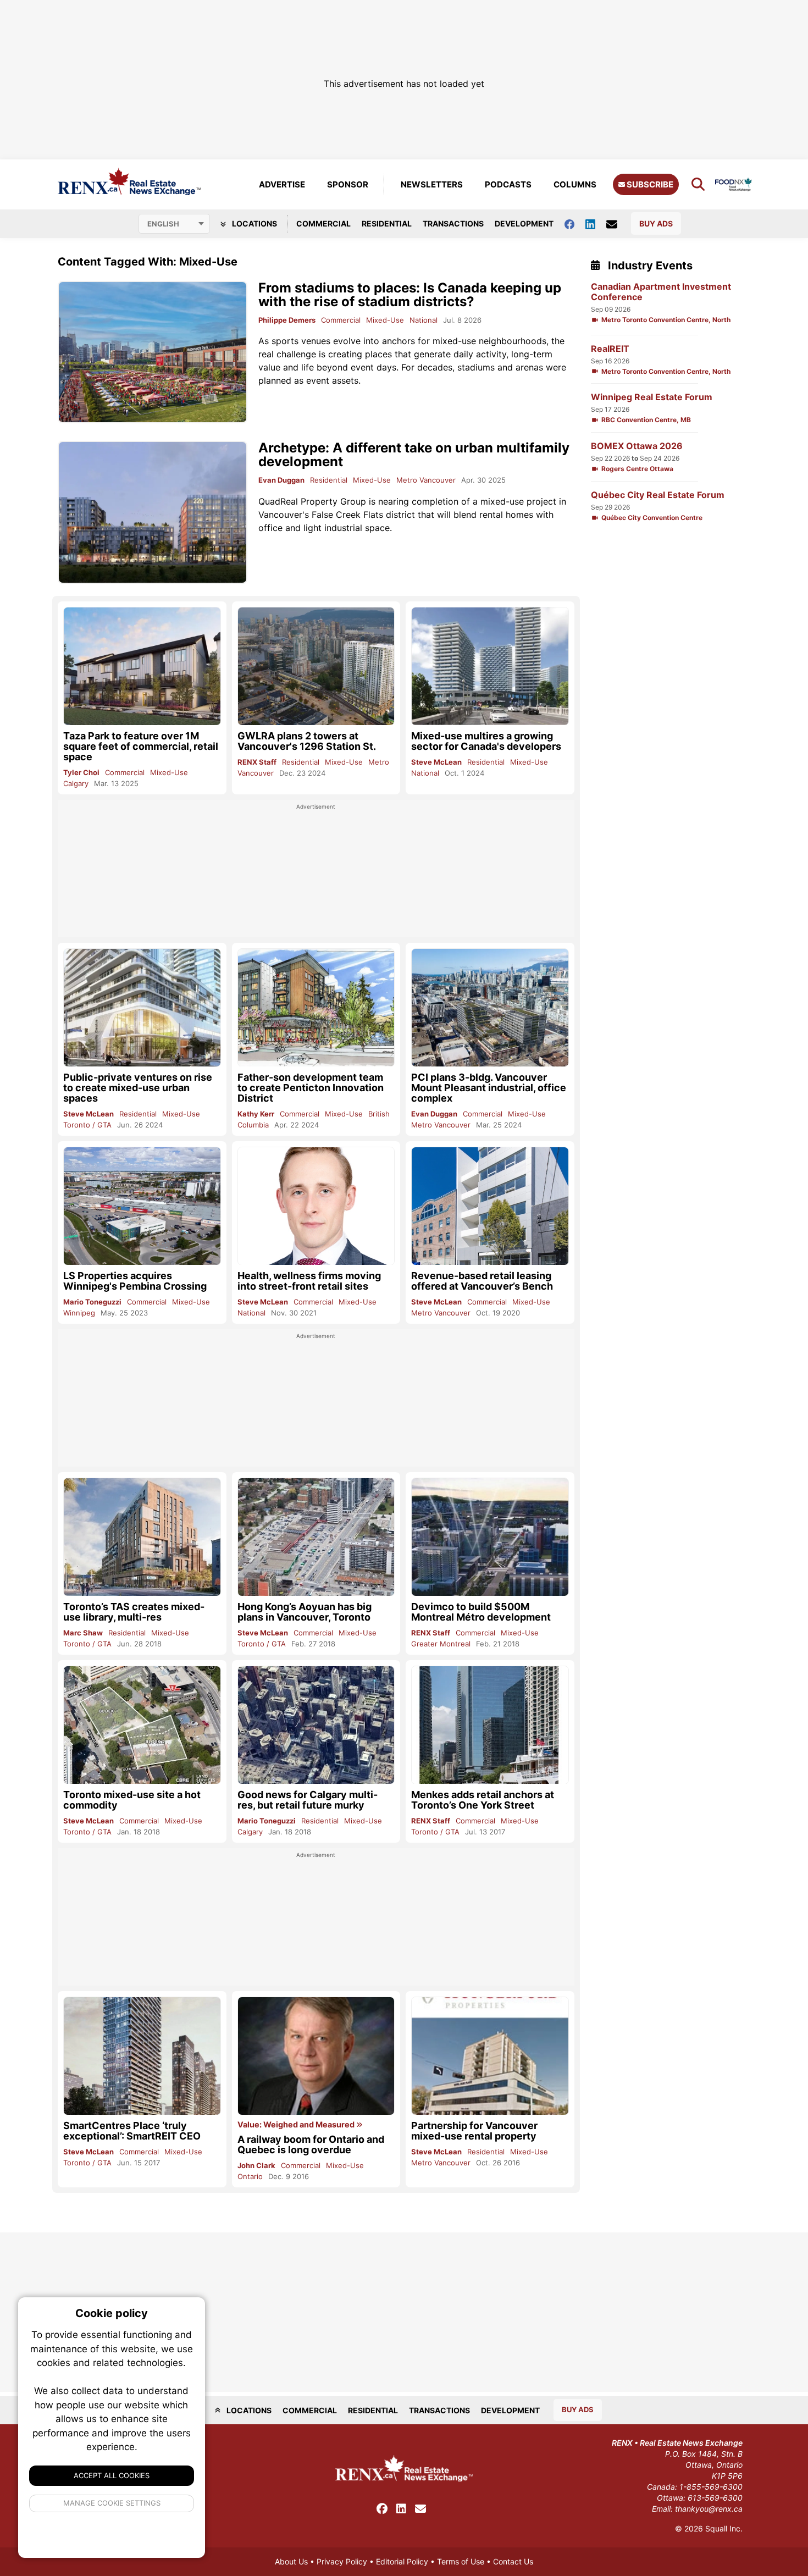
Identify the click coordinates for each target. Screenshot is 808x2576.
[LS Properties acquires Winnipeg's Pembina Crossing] (142, 1206)
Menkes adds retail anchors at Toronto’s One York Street (483, 1800)
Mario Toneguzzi (92, 1302)
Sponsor (348, 184)
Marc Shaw (83, 1633)
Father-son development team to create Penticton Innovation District (311, 1088)
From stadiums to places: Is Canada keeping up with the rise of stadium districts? (410, 295)
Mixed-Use (385, 320)
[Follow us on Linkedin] (596, 223)
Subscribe (649, 184)
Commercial (323, 223)
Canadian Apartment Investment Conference (661, 292)
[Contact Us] (617, 224)
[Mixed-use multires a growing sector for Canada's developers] (490, 666)
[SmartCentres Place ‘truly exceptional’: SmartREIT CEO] (142, 2056)
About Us (291, 2561)
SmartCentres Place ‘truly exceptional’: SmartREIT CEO (132, 2131)
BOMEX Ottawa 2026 (637, 446)
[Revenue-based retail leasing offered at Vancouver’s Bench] (490, 1206)
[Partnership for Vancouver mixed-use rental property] (490, 2056)
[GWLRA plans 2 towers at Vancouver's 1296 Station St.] (316, 666)
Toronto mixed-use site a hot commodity (132, 1800)
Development (524, 223)
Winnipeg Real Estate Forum (652, 397)
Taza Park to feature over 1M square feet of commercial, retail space (141, 746)
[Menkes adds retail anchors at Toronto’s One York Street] (490, 1725)
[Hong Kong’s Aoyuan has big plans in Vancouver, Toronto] (316, 1537)
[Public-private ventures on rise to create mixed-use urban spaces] (142, 1007)
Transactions (453, 223)
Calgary (76, 783)
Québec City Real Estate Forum (658, 495)
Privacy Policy (342, 2561)
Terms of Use (461, 2561)
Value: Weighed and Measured (297, 2125)
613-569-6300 (715, 2498)
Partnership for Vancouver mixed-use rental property (474, 2131)
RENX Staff (257, 762)
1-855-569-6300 (711, 2487)
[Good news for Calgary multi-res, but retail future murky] (316, 1725)
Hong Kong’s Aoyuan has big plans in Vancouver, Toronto (305, 1612)
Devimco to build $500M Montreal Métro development (481, 1612)
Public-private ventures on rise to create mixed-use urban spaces (138, 1088)
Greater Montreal (441, 1644)
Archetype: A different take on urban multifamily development (414, 455)
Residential (387, 223)
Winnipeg (79, 1313)
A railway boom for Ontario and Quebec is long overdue (311, 2144)
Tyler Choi (81, 772)
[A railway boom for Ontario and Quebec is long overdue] (316, 2056)
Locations (254, 223)
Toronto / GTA (87, 1125)
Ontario (250, 2176)
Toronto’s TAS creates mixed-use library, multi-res (134, 1612)
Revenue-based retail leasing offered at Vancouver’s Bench (482, 1281)
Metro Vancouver (426, 480)
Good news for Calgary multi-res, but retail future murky (308, 1800)
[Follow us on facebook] (575, 223)
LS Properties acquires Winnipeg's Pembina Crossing (135, 1281)
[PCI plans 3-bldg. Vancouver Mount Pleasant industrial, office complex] (490, 1007)
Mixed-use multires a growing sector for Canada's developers (486, 741)
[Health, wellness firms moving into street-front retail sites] (316, 1206)
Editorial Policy (402, 2561)
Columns (575, 184)
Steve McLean (436, 762)
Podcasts (508, 184)
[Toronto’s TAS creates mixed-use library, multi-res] (142, 1537)
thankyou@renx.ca (709, 2509)
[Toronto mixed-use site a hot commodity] (142, 1725)
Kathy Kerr (256, 1114)
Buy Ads (656, 223)
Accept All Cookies (112, 2475)
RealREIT (610, 349)
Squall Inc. (724, 2528)
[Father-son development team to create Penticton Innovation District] (316, 1008)
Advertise (282, 184)
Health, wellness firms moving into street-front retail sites (309, 1281)
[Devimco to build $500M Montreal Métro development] (490, 1537)
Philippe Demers (287, 320)
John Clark (256, 2165)
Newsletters (432, 184)
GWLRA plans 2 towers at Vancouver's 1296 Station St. (307, 741)
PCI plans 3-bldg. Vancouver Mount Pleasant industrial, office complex (489, 1088)
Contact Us (513, 2561)
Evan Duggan (281, 480)
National (424, 320)
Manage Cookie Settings (112, 2503)
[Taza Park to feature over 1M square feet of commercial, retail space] (142, 666)
